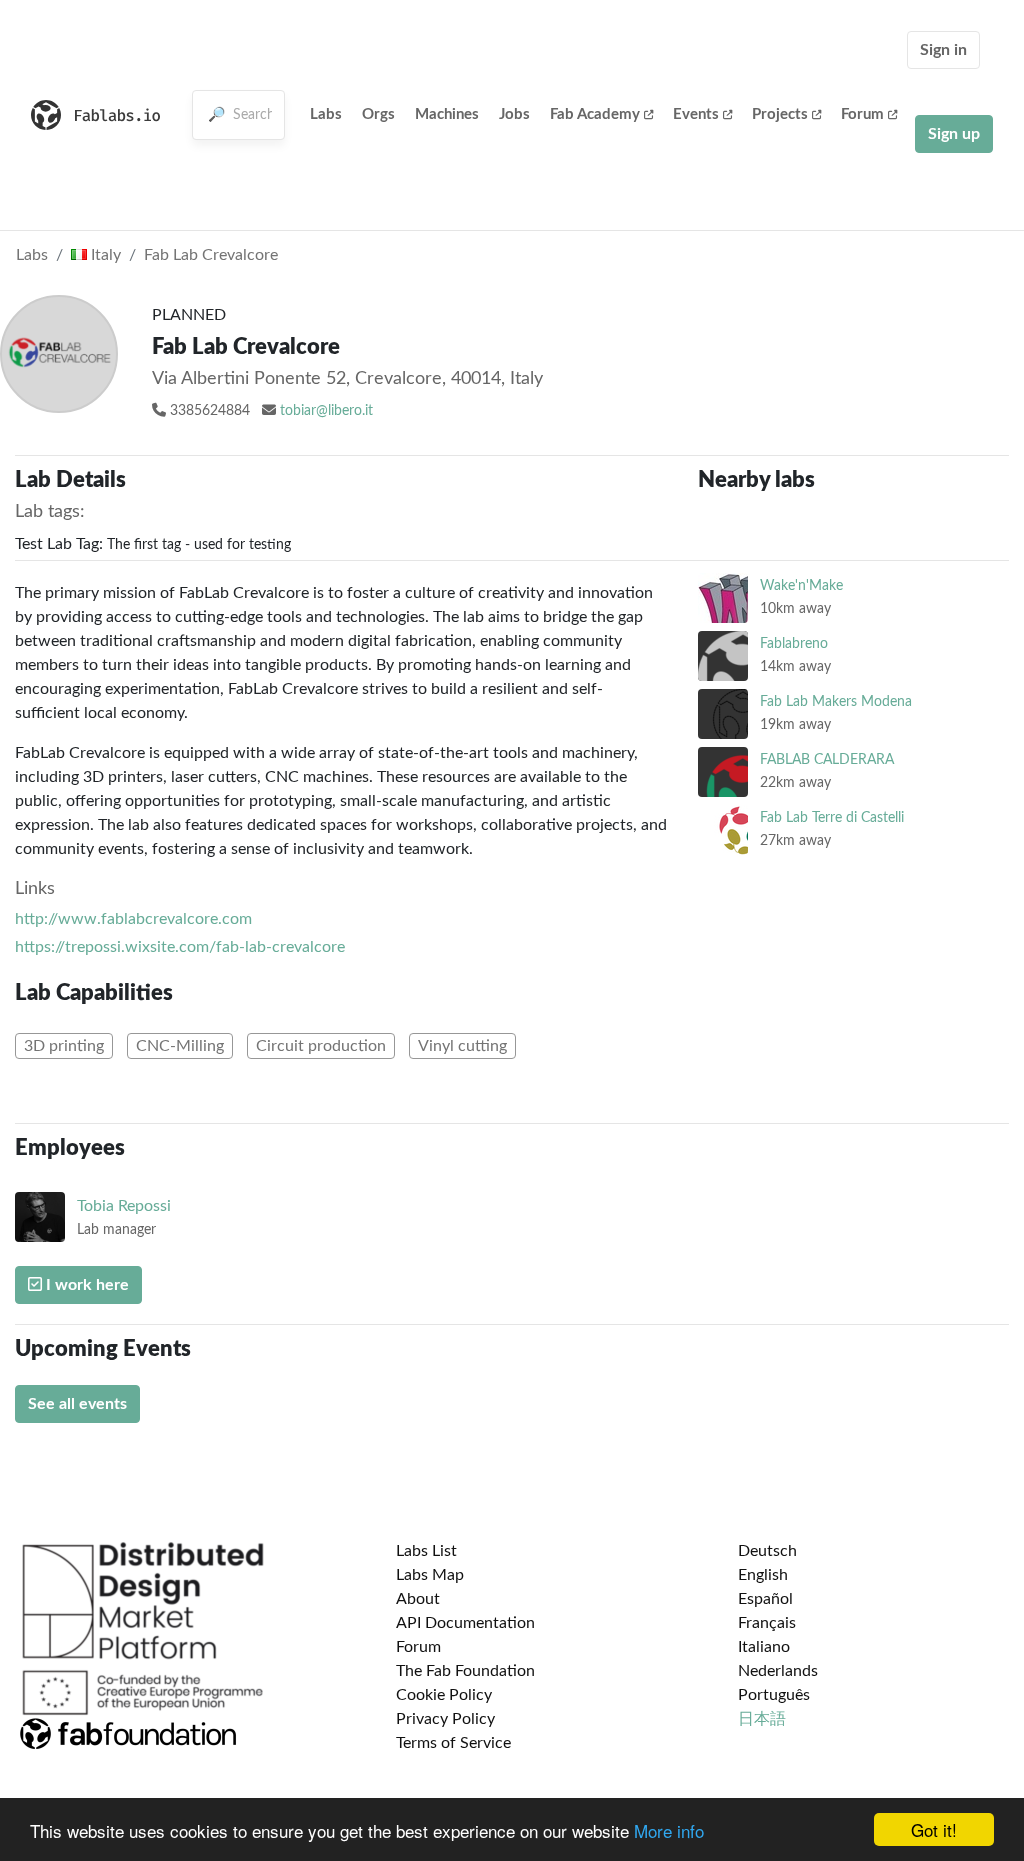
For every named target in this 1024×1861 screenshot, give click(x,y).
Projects (780, 114)
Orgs (378, 114)
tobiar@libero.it (326, 411)
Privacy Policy (445, 1719)
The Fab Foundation (465, 1671)
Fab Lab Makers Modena (836, 701)
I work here (85, 1285)
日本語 (762, 1719)
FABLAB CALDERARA (827, 759)
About (418, 1599)
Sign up (954, 134)
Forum (862, 114)
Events (696, 114)
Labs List (426, 1551)
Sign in (943, 50)
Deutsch (767, 1551)
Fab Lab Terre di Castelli (832, 817)
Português (774, 1695)
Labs (326, 114)
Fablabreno (794, 643)
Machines (447, 114)
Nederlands (778, 1671)
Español (765, 1599)
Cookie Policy (444, 1695)
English (763, 1575)
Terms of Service (453, 1743)
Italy (104, 255)
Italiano (764, 1647)
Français (767, 1623)
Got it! (934, 1829)
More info (669, 1830)
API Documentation (465, 1623)
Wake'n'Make (801, 585)
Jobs (514, 114)
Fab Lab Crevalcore (211, 255)
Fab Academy (595, 114)
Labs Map (430, 1575)
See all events (77, 1404)
